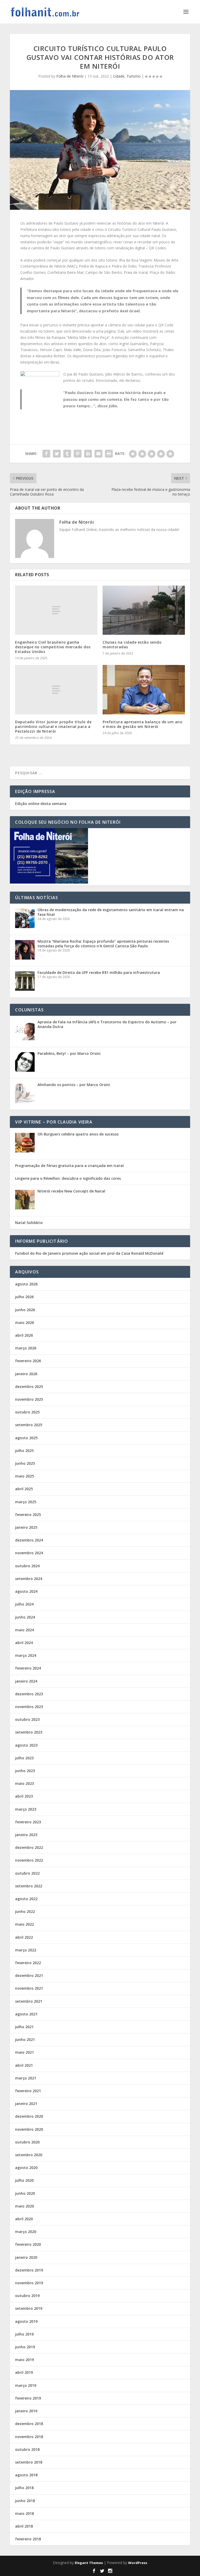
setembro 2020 (29, 2155)
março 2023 (26, 1809)
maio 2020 (24, 2206)
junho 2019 (25, 2347)
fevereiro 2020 (28, 2244)
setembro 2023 (29, 1732)
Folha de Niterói (70, 76)
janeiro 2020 (26, 2257)
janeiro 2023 (26, 1835)
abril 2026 (24, 1335)
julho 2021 (24, 2027)
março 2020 (26, 2232)
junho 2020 (25, 2193)
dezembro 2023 (29, 1694)
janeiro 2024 (26, 1681)
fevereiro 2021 (28, 2091)
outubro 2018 (27, 2449)
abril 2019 (24, 2372)
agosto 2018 (26, 2475)
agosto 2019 (26, 2321)
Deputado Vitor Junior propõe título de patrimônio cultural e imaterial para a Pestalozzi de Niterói (53, 727)
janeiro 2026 (26, 1374)
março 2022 (26, 1950)
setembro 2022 (29, 1886)
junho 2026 (25, 1310)
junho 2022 (25, 1911)
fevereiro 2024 (28, 1668)
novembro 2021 (29, 1988)
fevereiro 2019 (28, 2398)
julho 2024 (24, 1604)
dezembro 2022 (29, 1847)
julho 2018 (24, 2488)
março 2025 (26, 1502)
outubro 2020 (27, 2142)
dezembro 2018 (29, 2424)
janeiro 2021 (26, 2104)
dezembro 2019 (29, 2270)
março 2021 (26, 2078)
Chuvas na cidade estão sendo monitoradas (132, 645)
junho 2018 (25, 2501)
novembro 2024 (29, 1553)
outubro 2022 (27, 1873)
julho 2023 (24, 1758)
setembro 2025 (29, 1425)
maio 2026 (24, 1322)
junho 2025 (25, 1463)
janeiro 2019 (26, 2411)
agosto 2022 (26, 1899)
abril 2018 (24, 2526)
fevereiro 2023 (28, 1822)
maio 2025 (24, 1476)
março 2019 (26, 2385)
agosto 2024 (26, 1591)
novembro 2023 (29, 1707)
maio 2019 (24, 2360)
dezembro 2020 (29, 2116)
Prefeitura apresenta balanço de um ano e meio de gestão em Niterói (142, 724)
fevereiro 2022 (28, 1963)
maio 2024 (24, 1630)
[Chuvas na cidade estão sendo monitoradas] (144, 610)
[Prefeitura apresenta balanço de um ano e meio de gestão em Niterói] (144, 690)
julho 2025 (24, 1451)
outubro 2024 (27, 1566)
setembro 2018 (29, 2462)
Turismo (134, 76)
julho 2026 (24, 1297)
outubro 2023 (27, 1719)
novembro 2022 (29, 1860)
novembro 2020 (29, 2129)
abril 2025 (24, 1489)
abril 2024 (24, 1643)
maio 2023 (24, 1783)
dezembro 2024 (29, 1540)
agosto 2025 (26, 1438)
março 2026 (26, 1348)
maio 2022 (24, 1924)
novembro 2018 (29, 2437)
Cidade (119, 76)
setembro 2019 (29, 2308)
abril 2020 (24, 2219)
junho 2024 (25, 1617)
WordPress (138, 2563)
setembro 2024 (29, 1579)
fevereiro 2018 (28, 2539)
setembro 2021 (29, 2001)
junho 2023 (25, 1771)
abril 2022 (24, 1937)
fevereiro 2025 (28, 1515)
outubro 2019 (27, 2296)
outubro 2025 (27, 1412)
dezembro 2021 (29, 1975)
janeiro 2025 (26, 1527)
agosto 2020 (26, 2168)
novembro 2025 (29, 1399)
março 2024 (26, 1655)
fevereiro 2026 (28, 1361)
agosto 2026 (26, 1284)
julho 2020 (24, 2180)
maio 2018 (24, 2513)
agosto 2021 (26, 2014)
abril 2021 (24, 2065)
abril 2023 (24, 1796)
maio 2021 (24, 2052)
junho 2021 (25, 2039)
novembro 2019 (29, 2283)
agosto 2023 (26, 1745)
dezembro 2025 (29, 1387)
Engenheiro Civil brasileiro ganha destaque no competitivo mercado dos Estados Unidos (53, 647)
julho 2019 (24, 2334)
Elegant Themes (89, 2563)
